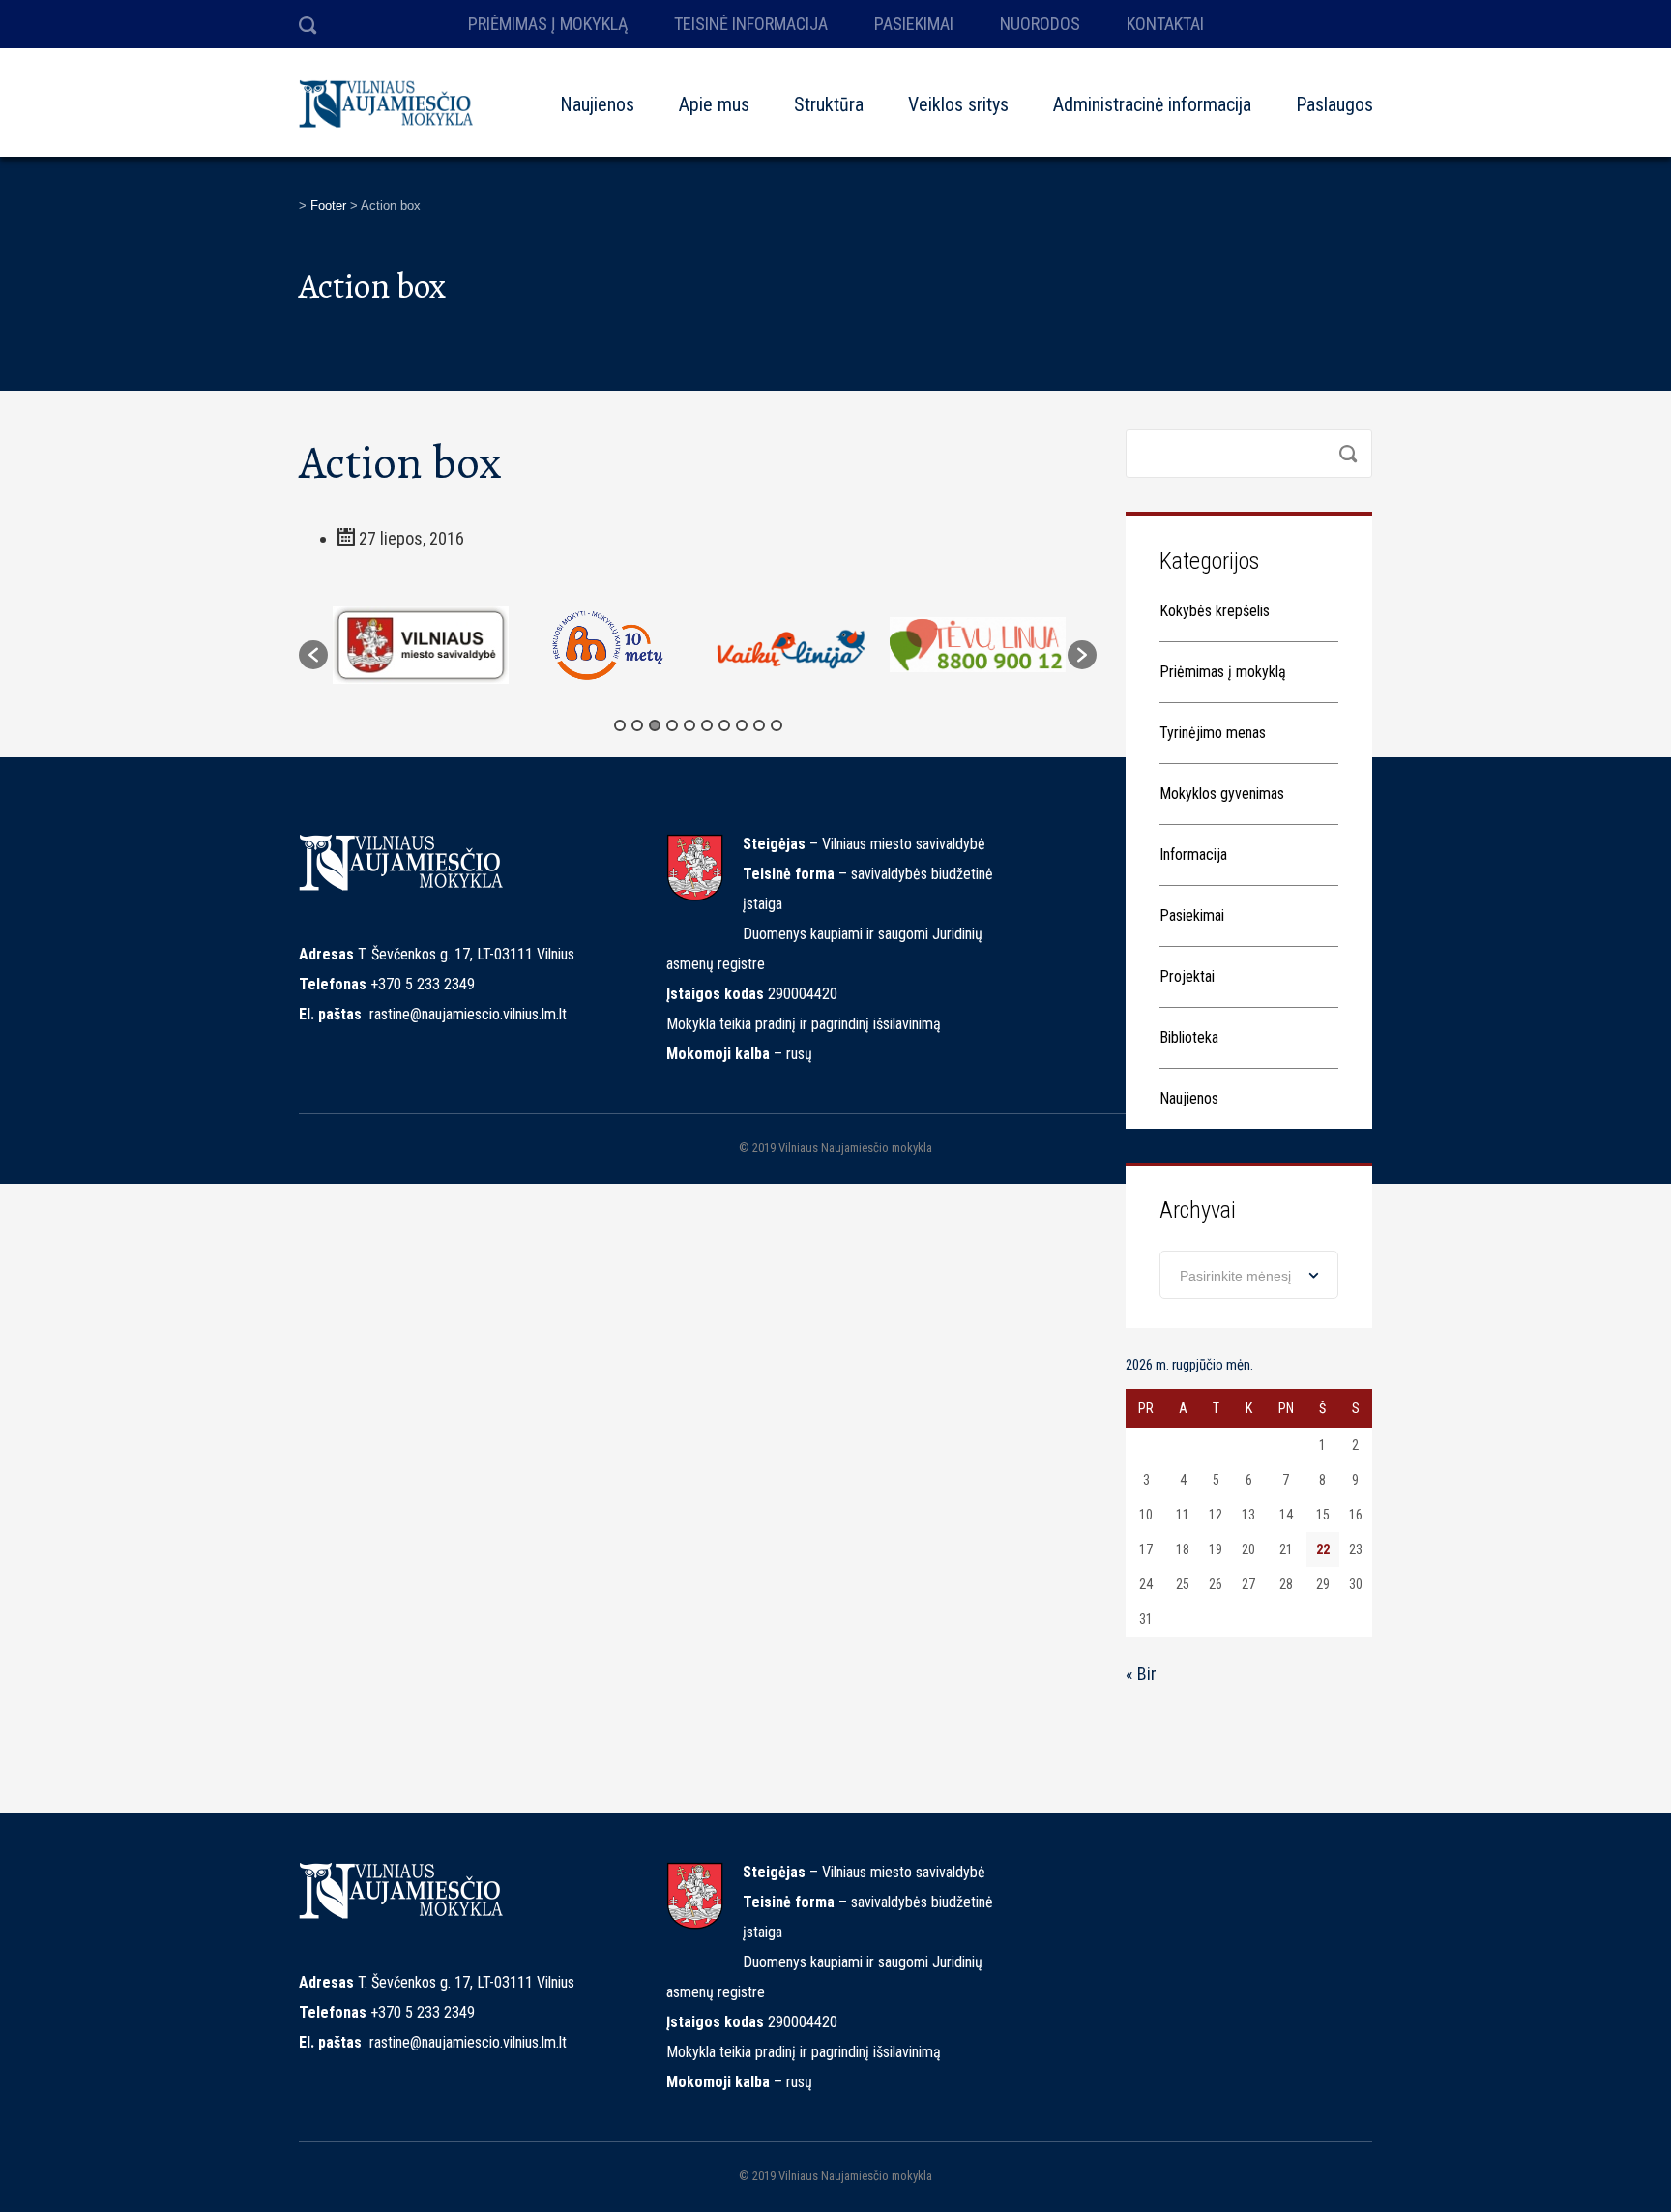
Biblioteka (1189, 1037)
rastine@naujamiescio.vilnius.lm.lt (468, 1014)
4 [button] (672, 725)
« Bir (1141, 1674)
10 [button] (777, 725)
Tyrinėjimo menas (1213, 733)
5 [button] (689, 725)
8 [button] (742, 725)
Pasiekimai (1192, 915)
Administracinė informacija (1152, 104)
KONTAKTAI (1165, 24)
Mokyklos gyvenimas (1222, 794)
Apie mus (714, 104)
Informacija (1193, 855)
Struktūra (829, 104)
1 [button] (620, 725)
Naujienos (597, 104)
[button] (313, 655)
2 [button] (637, 725)
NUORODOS (1040, 24)
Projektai (1187, 976)
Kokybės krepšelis (1215, 611)
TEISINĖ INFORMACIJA (751, 24)
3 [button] (655, 725)
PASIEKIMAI (914, 24)
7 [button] (724, 725)
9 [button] (759, 725)
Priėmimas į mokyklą (1223, 672)
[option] (421, 645)
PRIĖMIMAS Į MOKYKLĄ (548, 24)
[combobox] (1249, 1275)
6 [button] (707, 725)
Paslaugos (1334, 104)
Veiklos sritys (958, 104)
